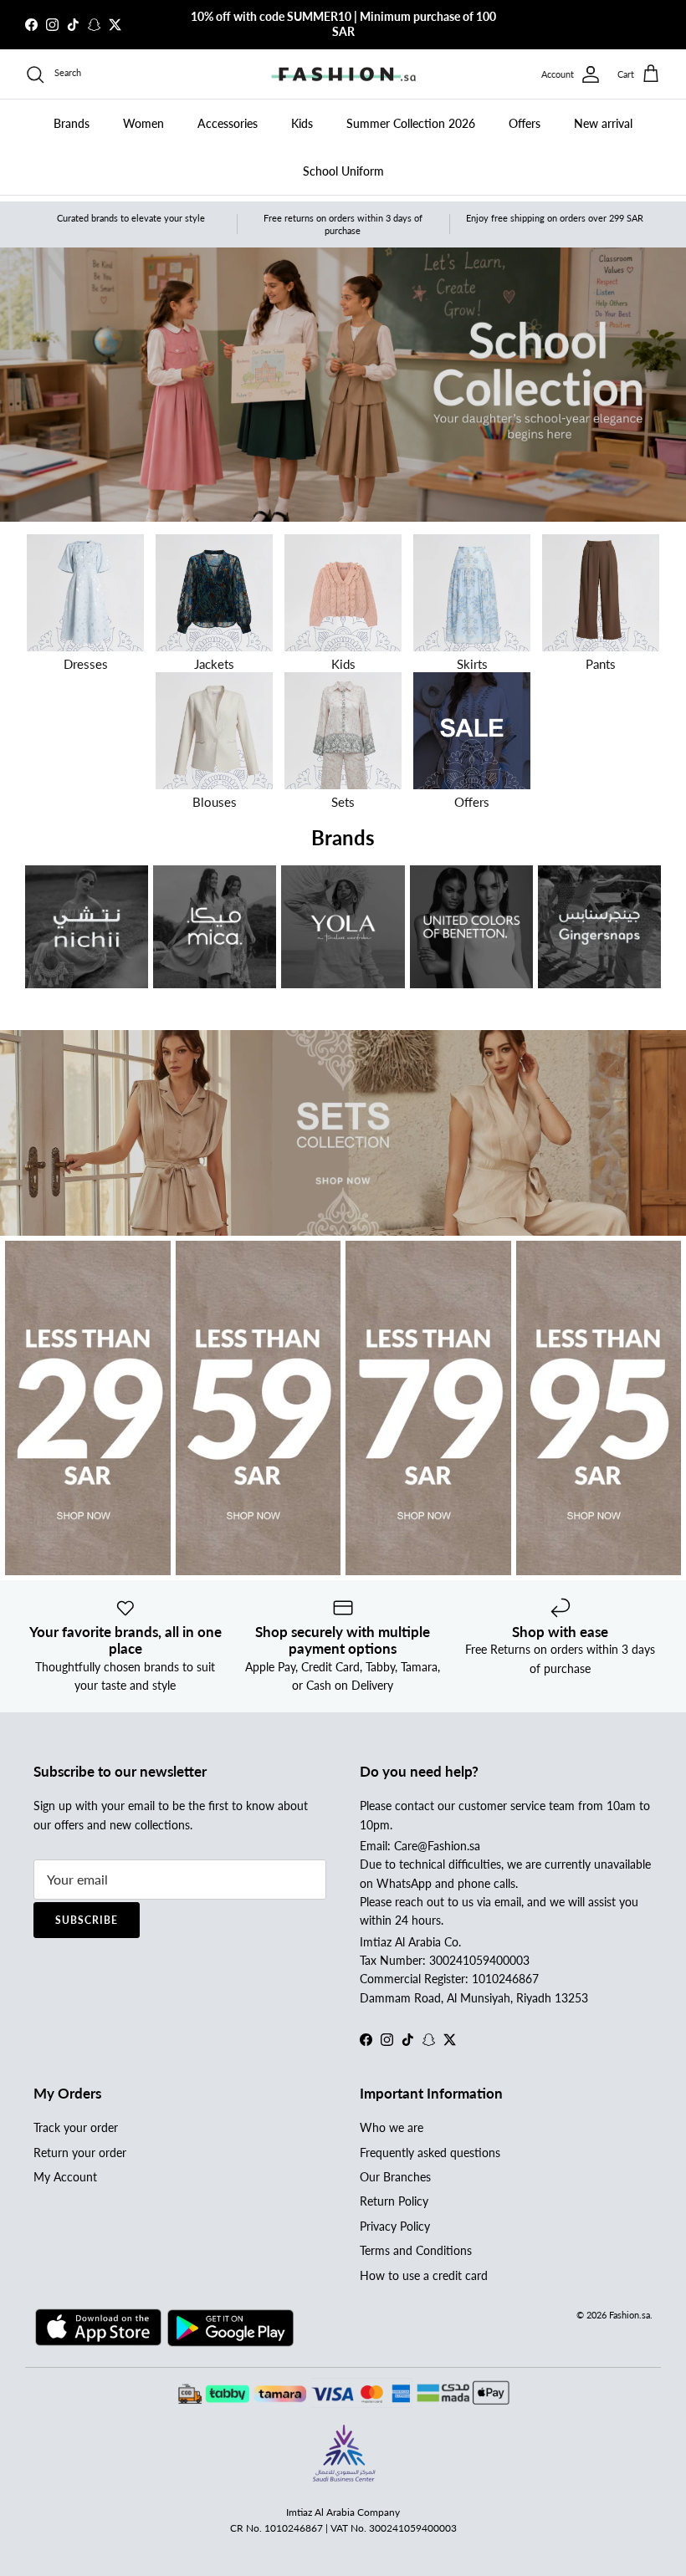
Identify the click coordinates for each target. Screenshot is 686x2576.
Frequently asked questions (430, 2153)
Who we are (392, 2127)
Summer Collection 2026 (411, 123)
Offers (525, 123)
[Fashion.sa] (343, 74)
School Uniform (343, 171)
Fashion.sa (630, 2315)
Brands (72, 123)
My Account (65, 2177)
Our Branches (395, 2177)
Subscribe (87, 1920)
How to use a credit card (424, 2275)
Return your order (80, 2153)
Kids (302, 123)
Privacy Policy (395, 2226)
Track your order (76, 2127)
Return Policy (394, 2201)
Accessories (228, 123)
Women (143, 123)
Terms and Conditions (416, 2250)
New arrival (603, 123)
